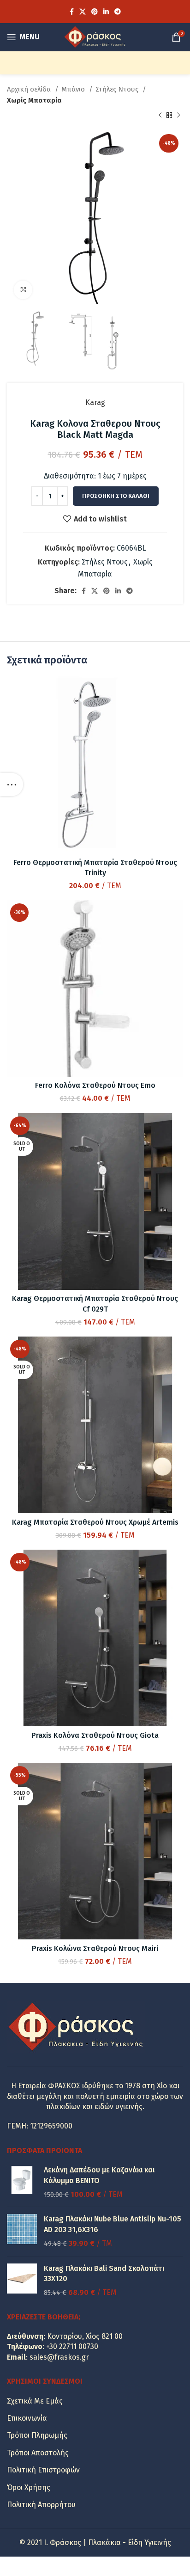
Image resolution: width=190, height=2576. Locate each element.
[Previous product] (160, 116)
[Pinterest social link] (95, 12)
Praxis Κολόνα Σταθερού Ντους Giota (95, 1735)
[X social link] (83, 12)
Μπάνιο (74, 89)
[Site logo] (95, 36)
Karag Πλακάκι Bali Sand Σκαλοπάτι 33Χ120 (104, 2273)
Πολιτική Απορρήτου (41, 2505)
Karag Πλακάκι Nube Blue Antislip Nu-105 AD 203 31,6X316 (113, 2224)
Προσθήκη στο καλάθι (116, 496)
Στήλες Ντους (118, 89)
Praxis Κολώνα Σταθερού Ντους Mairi (95, 1948)
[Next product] (178, 116)
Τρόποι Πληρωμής (37, 2435)
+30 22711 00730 (72, 2346)
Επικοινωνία (27, 2418)
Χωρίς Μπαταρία (34, 100)
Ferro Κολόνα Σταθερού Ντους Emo (95, 1085)
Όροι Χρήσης (29, 2487)
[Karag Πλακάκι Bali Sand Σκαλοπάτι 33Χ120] (22, 2281)
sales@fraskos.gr (59, 2357)
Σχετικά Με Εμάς (35, 2401)
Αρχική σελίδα (30, 89)
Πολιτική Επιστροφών (43, 2470)
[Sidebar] (12, 785)
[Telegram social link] (118, 12)
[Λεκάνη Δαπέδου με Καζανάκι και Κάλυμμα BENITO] (22, 2182)
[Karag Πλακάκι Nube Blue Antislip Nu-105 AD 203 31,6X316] (22, 2231)
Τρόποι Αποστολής (38, 2453)
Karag (95, 402)
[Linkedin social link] (106, 12)
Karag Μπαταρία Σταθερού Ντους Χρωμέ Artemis (95, 1522)
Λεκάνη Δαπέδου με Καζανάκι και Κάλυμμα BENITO (99, 2175)
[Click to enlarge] (23, 290)
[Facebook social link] (72, 12)
